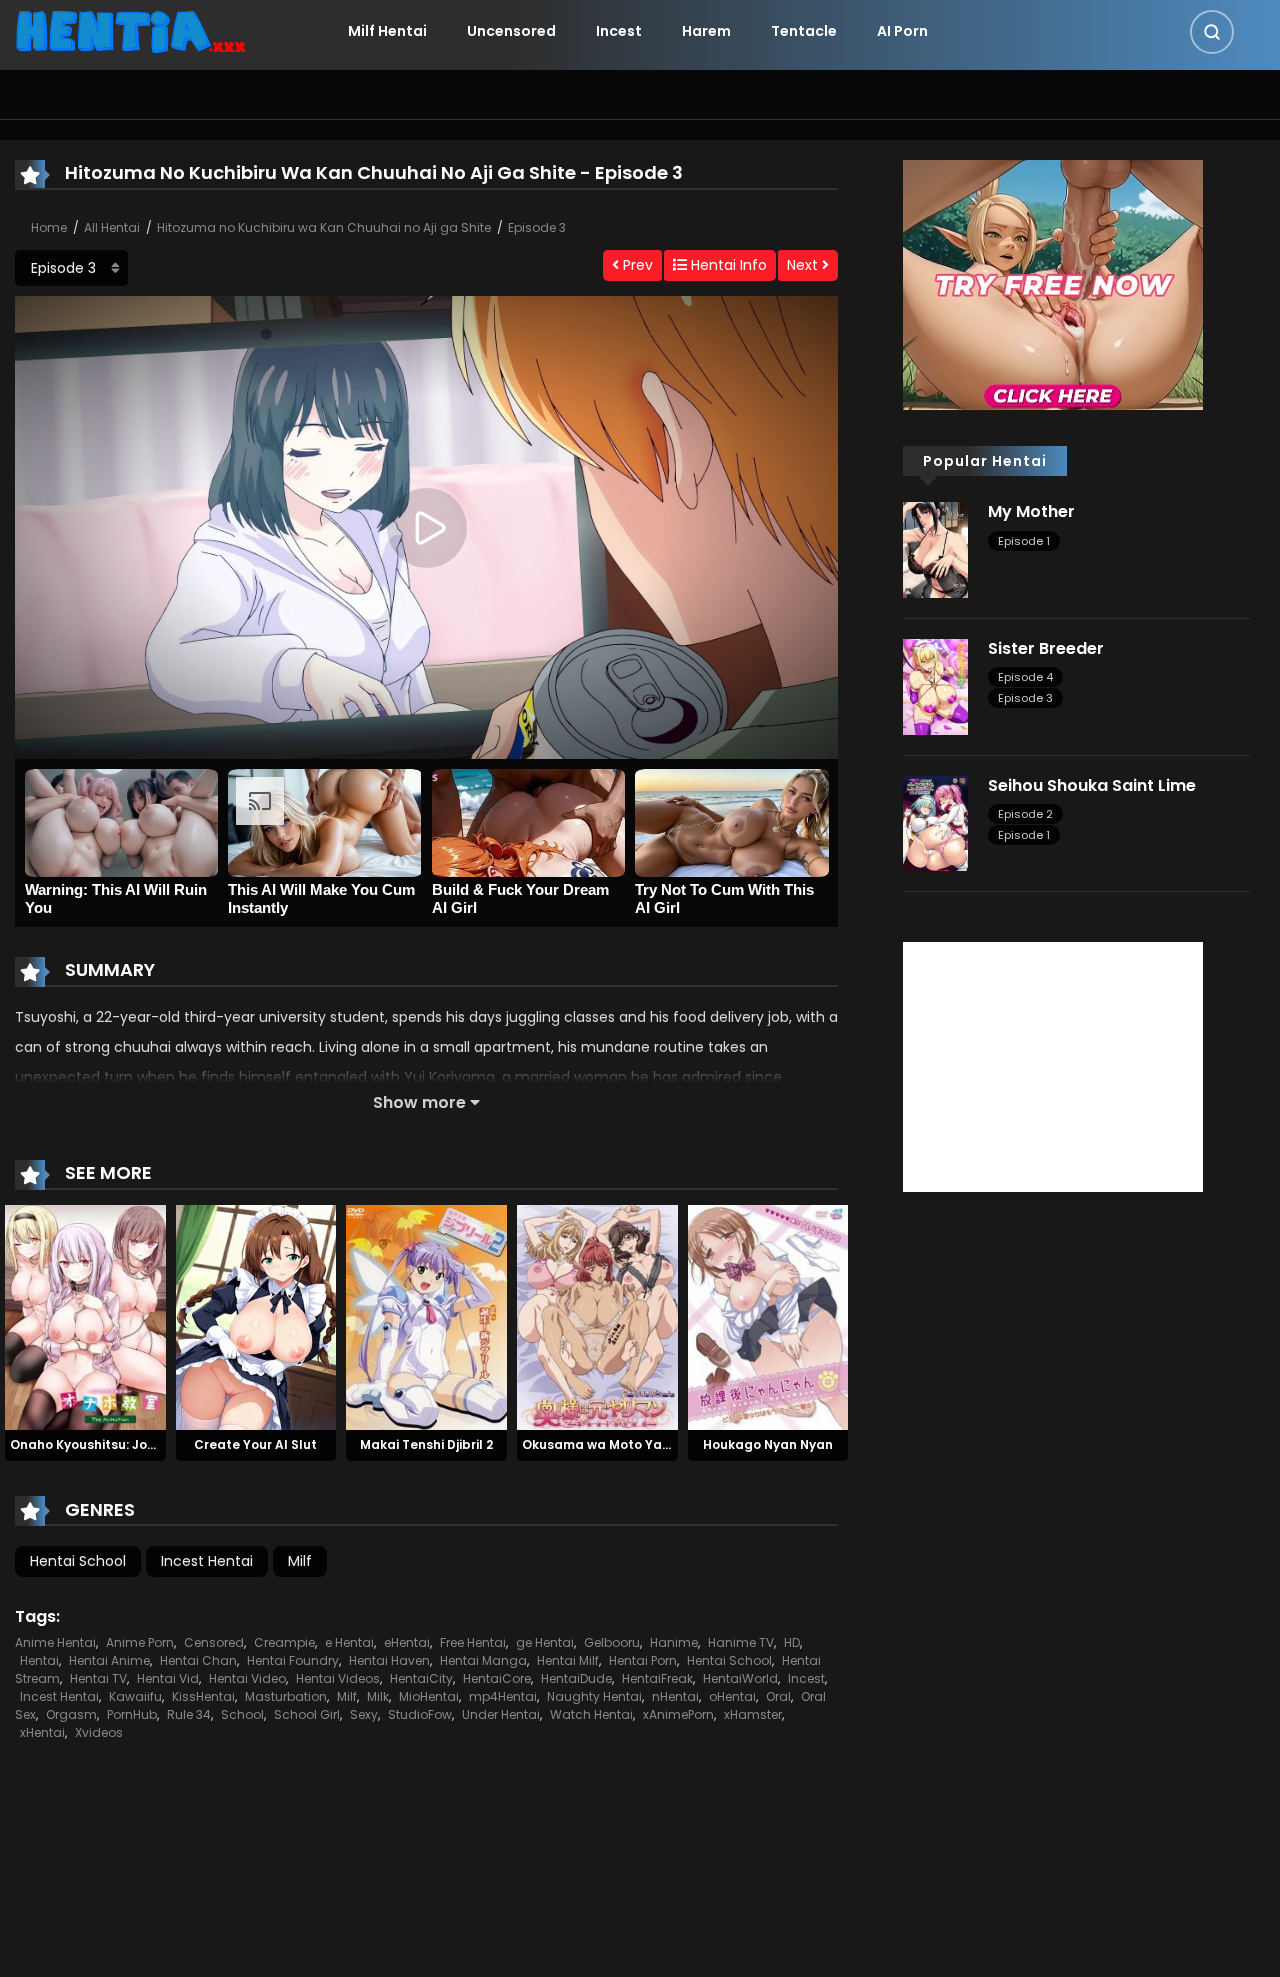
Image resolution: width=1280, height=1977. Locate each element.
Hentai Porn (643, 1660)
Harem (706, 31)
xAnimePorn (678, 1714)
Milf (300, 1561)
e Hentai (349, 1642)
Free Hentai (473, 1642)
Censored (214, 1642)
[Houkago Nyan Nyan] (768, 1317)
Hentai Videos (338, 1678)
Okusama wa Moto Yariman (610, 1444)
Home (49, 227)
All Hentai (112, 227)
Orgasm (71, 1714)
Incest (619, 31)
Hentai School (78, 1561)
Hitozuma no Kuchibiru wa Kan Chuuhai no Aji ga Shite (324, 227)
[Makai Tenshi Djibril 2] (426, 1317)
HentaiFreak (657, 1678)
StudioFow (420, 1714)
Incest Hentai (207, 1561)
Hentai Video (247, 1678)
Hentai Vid (168, 1678)
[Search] (1212, 32)
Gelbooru (612, 1642)
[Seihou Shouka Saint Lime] (935, 822)
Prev (636, 265)
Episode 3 (537, 227)
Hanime (674, 1642)
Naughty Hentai (594, 1696)
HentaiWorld (740, 1678)
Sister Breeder (1046, 648)
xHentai (42, 1732)
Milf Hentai (387, 31)
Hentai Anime (109, 1660)
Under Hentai (501, 1714)
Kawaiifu (135, 1696)
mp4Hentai (503, 1696)
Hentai (39, 1660)
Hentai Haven (389, 1660)
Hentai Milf (568, 1660)
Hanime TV (741, 1642)
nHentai (675, 1696)
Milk (378, 1696)
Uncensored (511, 31)
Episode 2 (1025, 814)
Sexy (364, 1714)
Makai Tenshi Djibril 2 (426, 1444)
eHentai (407, 1642)
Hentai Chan (198, 1660)
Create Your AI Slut (255, 1444)
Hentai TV (98, 1678)
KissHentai (203, 1696)
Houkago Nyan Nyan (768, 1444)
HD (792, 1642)
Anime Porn (140, 1642)
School (242, 1714)
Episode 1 (1024, 541)
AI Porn (902, 31)
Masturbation (286, 1696)
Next (804, 265)
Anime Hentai (55, 1642)
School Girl (307, 1714)
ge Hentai (545, 1642)
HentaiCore (497, 1678)
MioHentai (429, 1696)
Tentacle (804, 31)
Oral (778, 1696)
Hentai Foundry (293, 1660)
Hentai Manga (483, 1660)
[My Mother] (935, 549)
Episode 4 (1025, 677)
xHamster (753, 1714)
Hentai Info (727, 265)
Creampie (284, 1642)
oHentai (732, 1696)
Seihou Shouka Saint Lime (1092, 785)
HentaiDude (576, 1678)
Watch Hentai (591, 1714)
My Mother (1031, 511)
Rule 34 (189, 1714)
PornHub (132, 1714)
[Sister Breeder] (935, 686)
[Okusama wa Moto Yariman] (597, 1317)
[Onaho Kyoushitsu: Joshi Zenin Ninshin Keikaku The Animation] (85, 1317)
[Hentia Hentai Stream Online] (131, 30)
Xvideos (99, 1732)
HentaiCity (421, 1678)
